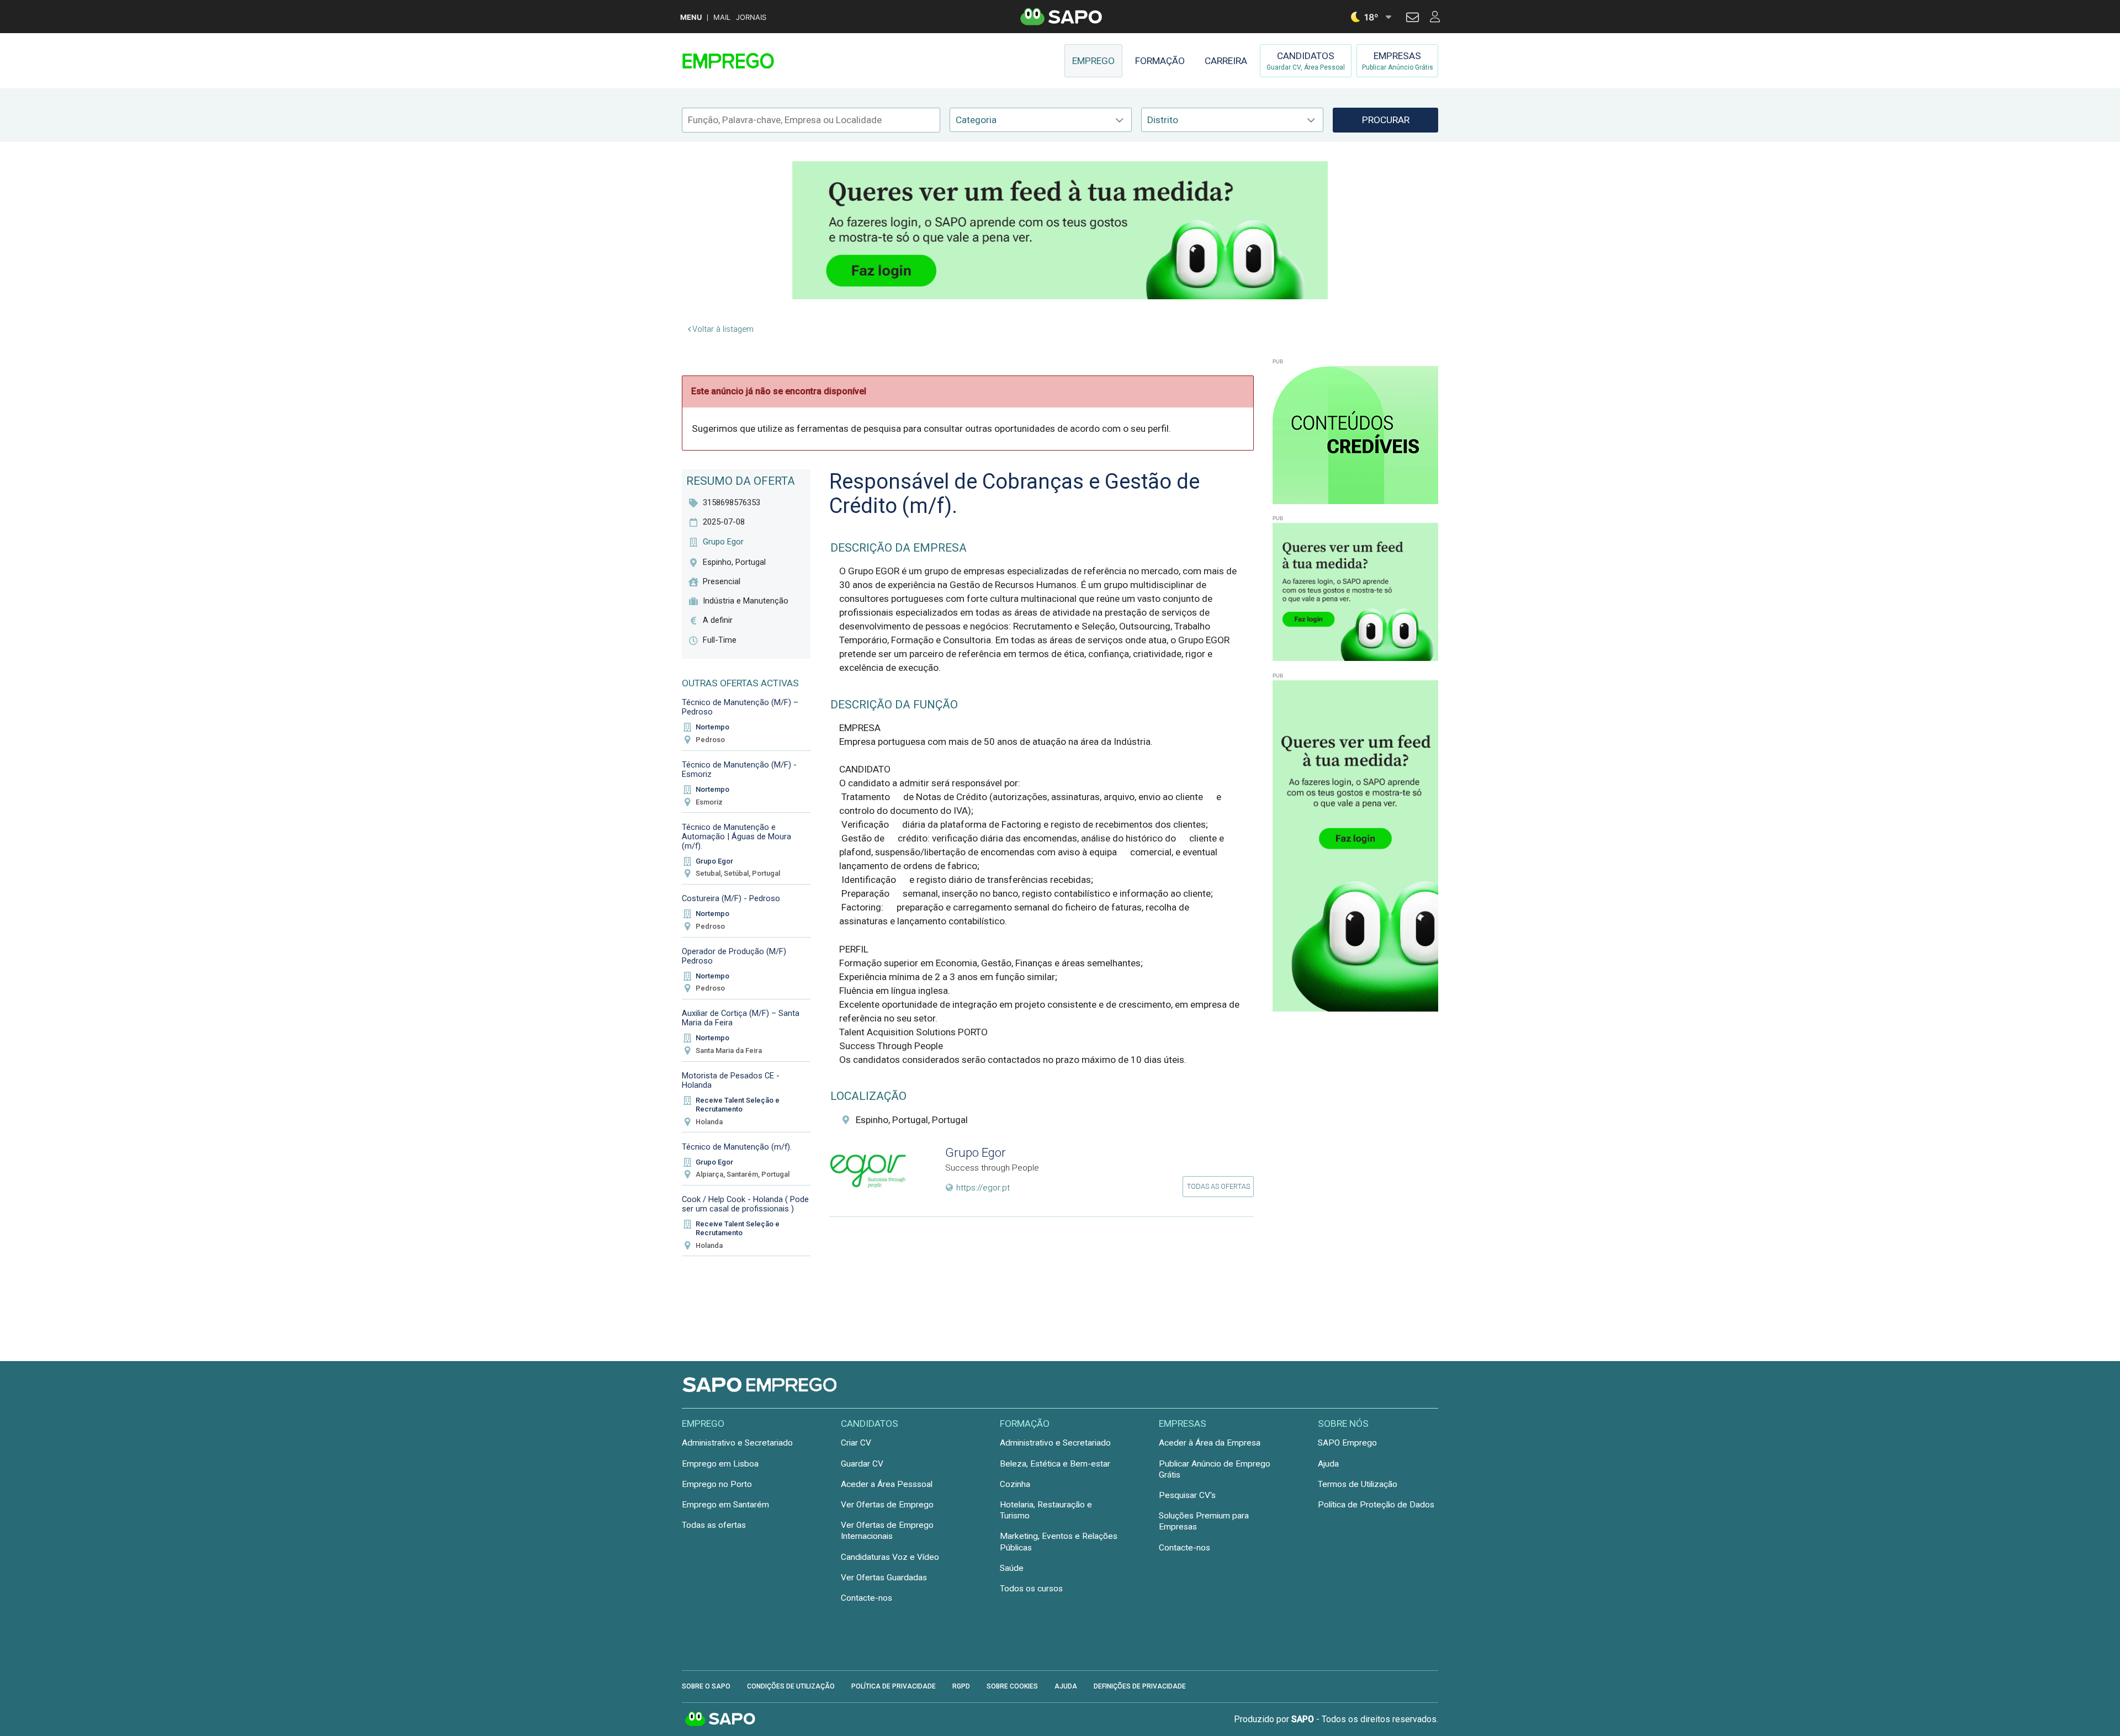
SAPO (720, 1719)
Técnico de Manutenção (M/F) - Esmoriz (739, 769)
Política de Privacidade (894, 1686)
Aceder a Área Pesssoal (887, 1484)
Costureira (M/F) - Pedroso (731, 898)
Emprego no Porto (717, 1484)
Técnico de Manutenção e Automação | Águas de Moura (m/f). (736, 837)
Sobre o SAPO (706, 1686)
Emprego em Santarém (725, 1505)
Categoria (976, 120)
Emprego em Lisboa (720, 1464)
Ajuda (1328, 1464)
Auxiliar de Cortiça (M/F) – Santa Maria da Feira (741, 1018)
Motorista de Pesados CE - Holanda (731, 1080)
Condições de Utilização (791, 1686)
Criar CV (856, 1443)
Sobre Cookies (1012, 1686)
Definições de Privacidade (1140, 1686)
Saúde (1012, 1568)
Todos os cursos (1031, 1589)
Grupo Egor (714, 861)
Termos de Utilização (1358, 1484)
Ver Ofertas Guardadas (884, 1578)
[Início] (760, 61)
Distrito (1163, 120)
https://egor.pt (983, 1188)
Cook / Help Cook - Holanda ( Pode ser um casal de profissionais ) (745, 1204)
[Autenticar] (1413, 19)
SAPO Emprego (1347, 1443)
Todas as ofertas (1218, 1186)
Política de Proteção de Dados (1376, 1505)
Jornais (751, 17)
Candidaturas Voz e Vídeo (890, 1557)
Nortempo (712, 727)
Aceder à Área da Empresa (1210, 1443)
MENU (691, 17)
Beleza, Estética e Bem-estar (1055, 1464)
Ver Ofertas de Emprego (887, 1505)
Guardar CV (862, 1464)
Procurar (1386, 120)
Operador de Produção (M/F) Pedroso (734, 956)
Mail (722, 17)
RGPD (961, 1686)
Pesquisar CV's (1187, 1495)
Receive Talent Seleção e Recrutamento (738, 1105)
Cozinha (1015, 1484)
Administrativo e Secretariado (737, 1443)
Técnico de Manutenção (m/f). (737, 1147)
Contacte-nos (866, 1598)
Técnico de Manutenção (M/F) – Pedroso (740, 707)
